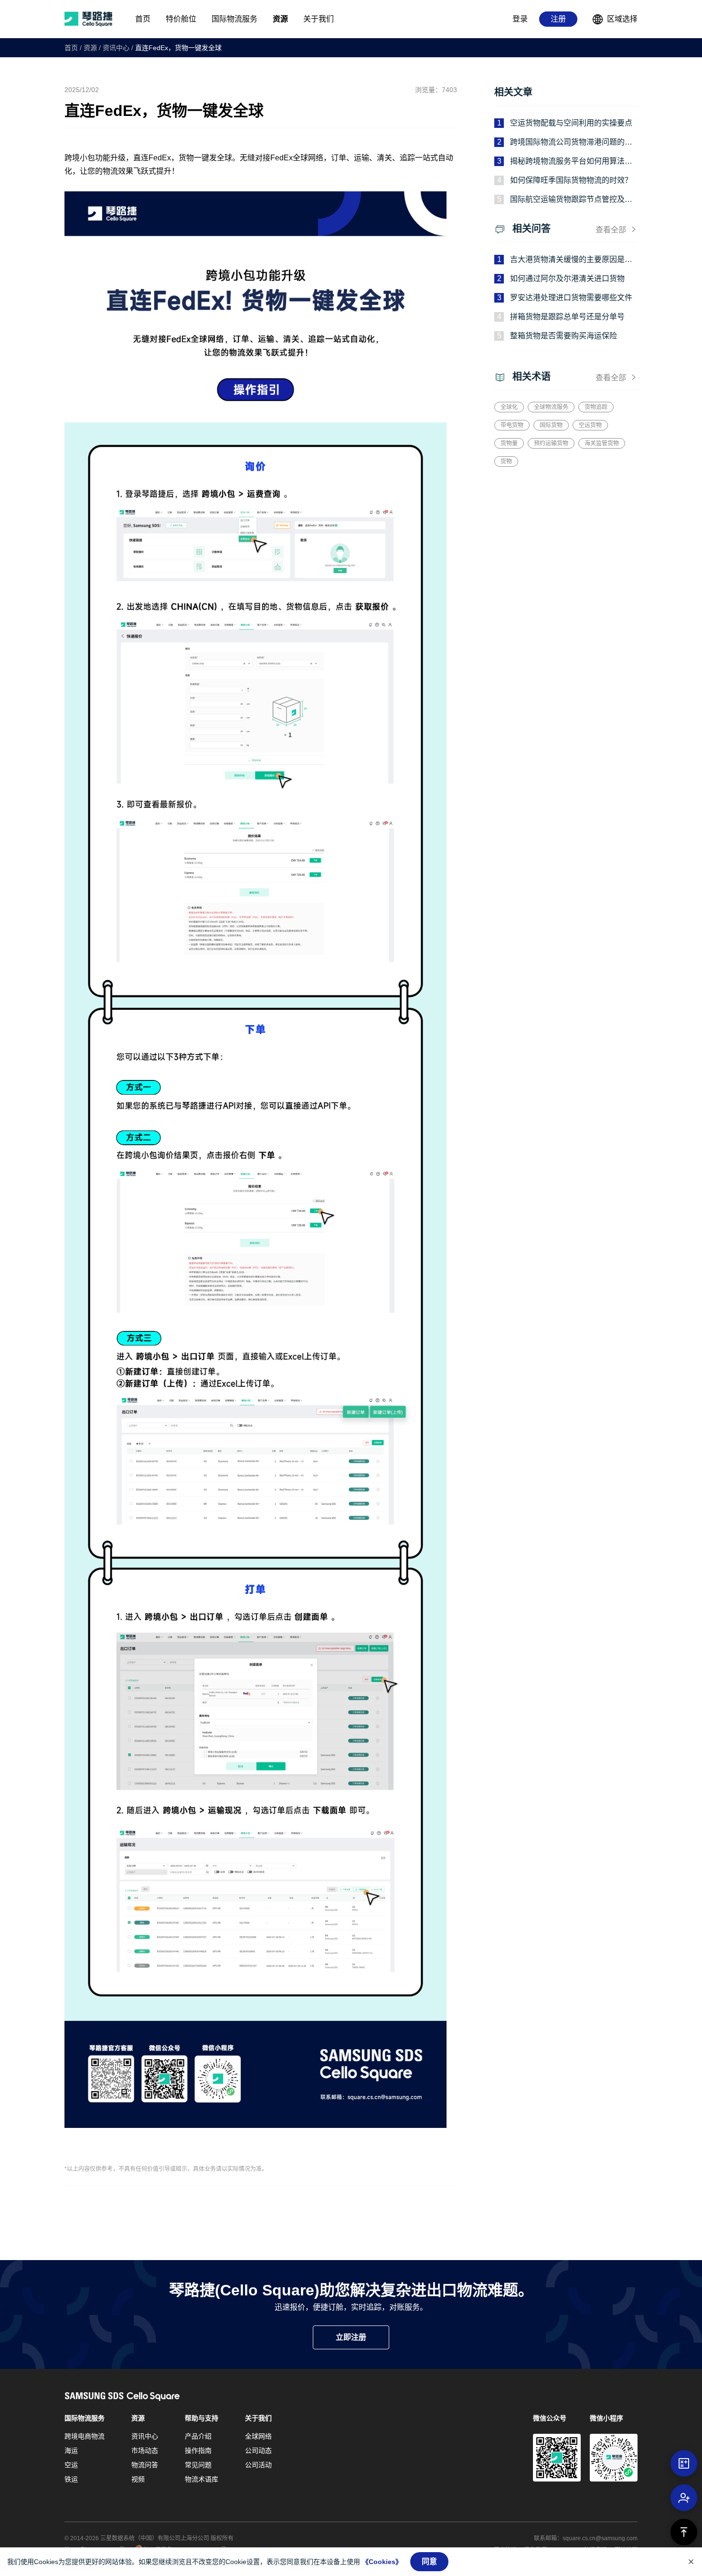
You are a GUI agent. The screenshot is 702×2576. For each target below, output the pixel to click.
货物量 (509, 443)
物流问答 (145, 2465)
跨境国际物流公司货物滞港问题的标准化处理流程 (571, 143)
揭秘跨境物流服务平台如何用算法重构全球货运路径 (571, 162)
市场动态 (145, 2450)
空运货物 (590, 425)
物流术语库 (202, 2479)
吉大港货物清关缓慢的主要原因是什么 (571, 260)
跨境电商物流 (85, 2436)
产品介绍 (198, 2436)
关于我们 (258, 2418)
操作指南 (198, 2450)
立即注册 (351, 2337)
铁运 (71, 2479)
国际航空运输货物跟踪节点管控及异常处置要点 (571, 200)
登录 (520, 19)
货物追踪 (596, 407)
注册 (558, 19)
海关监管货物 (602, 443)
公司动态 (258, 2450)
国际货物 (551, 425)
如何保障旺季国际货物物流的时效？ (571, 180)
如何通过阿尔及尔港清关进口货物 (567, 278)
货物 (506, 461)
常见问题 (198, 2465)
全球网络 (258, 2436)
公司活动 (258, 2465)
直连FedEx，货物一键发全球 (178, 48)
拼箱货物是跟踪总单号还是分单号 (567, 317)
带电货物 (512, 425)
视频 (138, 2479)
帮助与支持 (202, 2418)
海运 (71, 2450)
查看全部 (611, 230)
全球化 (509, 407)
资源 (90, 48)
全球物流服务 (551, 407)
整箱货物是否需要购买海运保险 (564, 336)
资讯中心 (116, 48)
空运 (71, 2465)
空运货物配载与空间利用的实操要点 (571, 123)
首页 (71, 48)
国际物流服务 (85, 2418)
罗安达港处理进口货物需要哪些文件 (571, 298)
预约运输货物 (551, 443)
